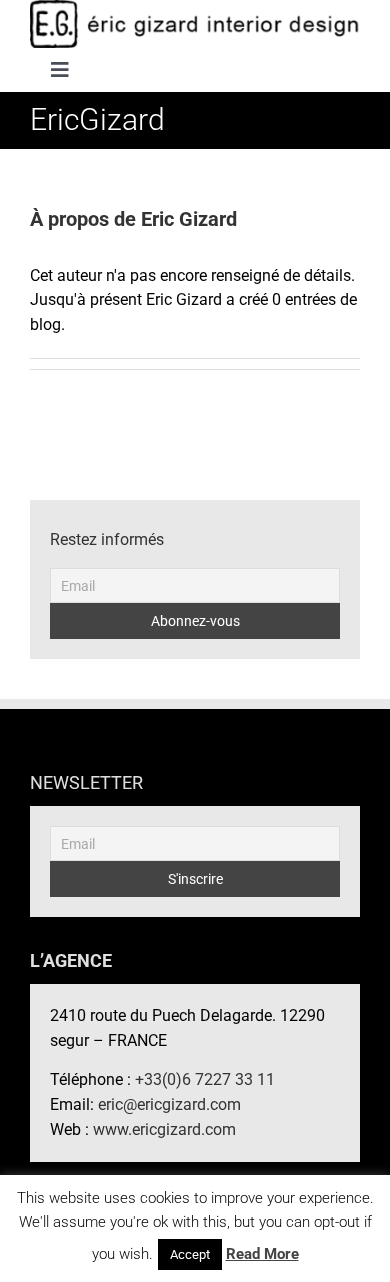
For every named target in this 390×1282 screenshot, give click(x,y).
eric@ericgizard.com (169, 1104)
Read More (262, 1254)
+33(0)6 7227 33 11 (205, 1079)
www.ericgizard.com (164, 1129)
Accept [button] (190, 1254)
